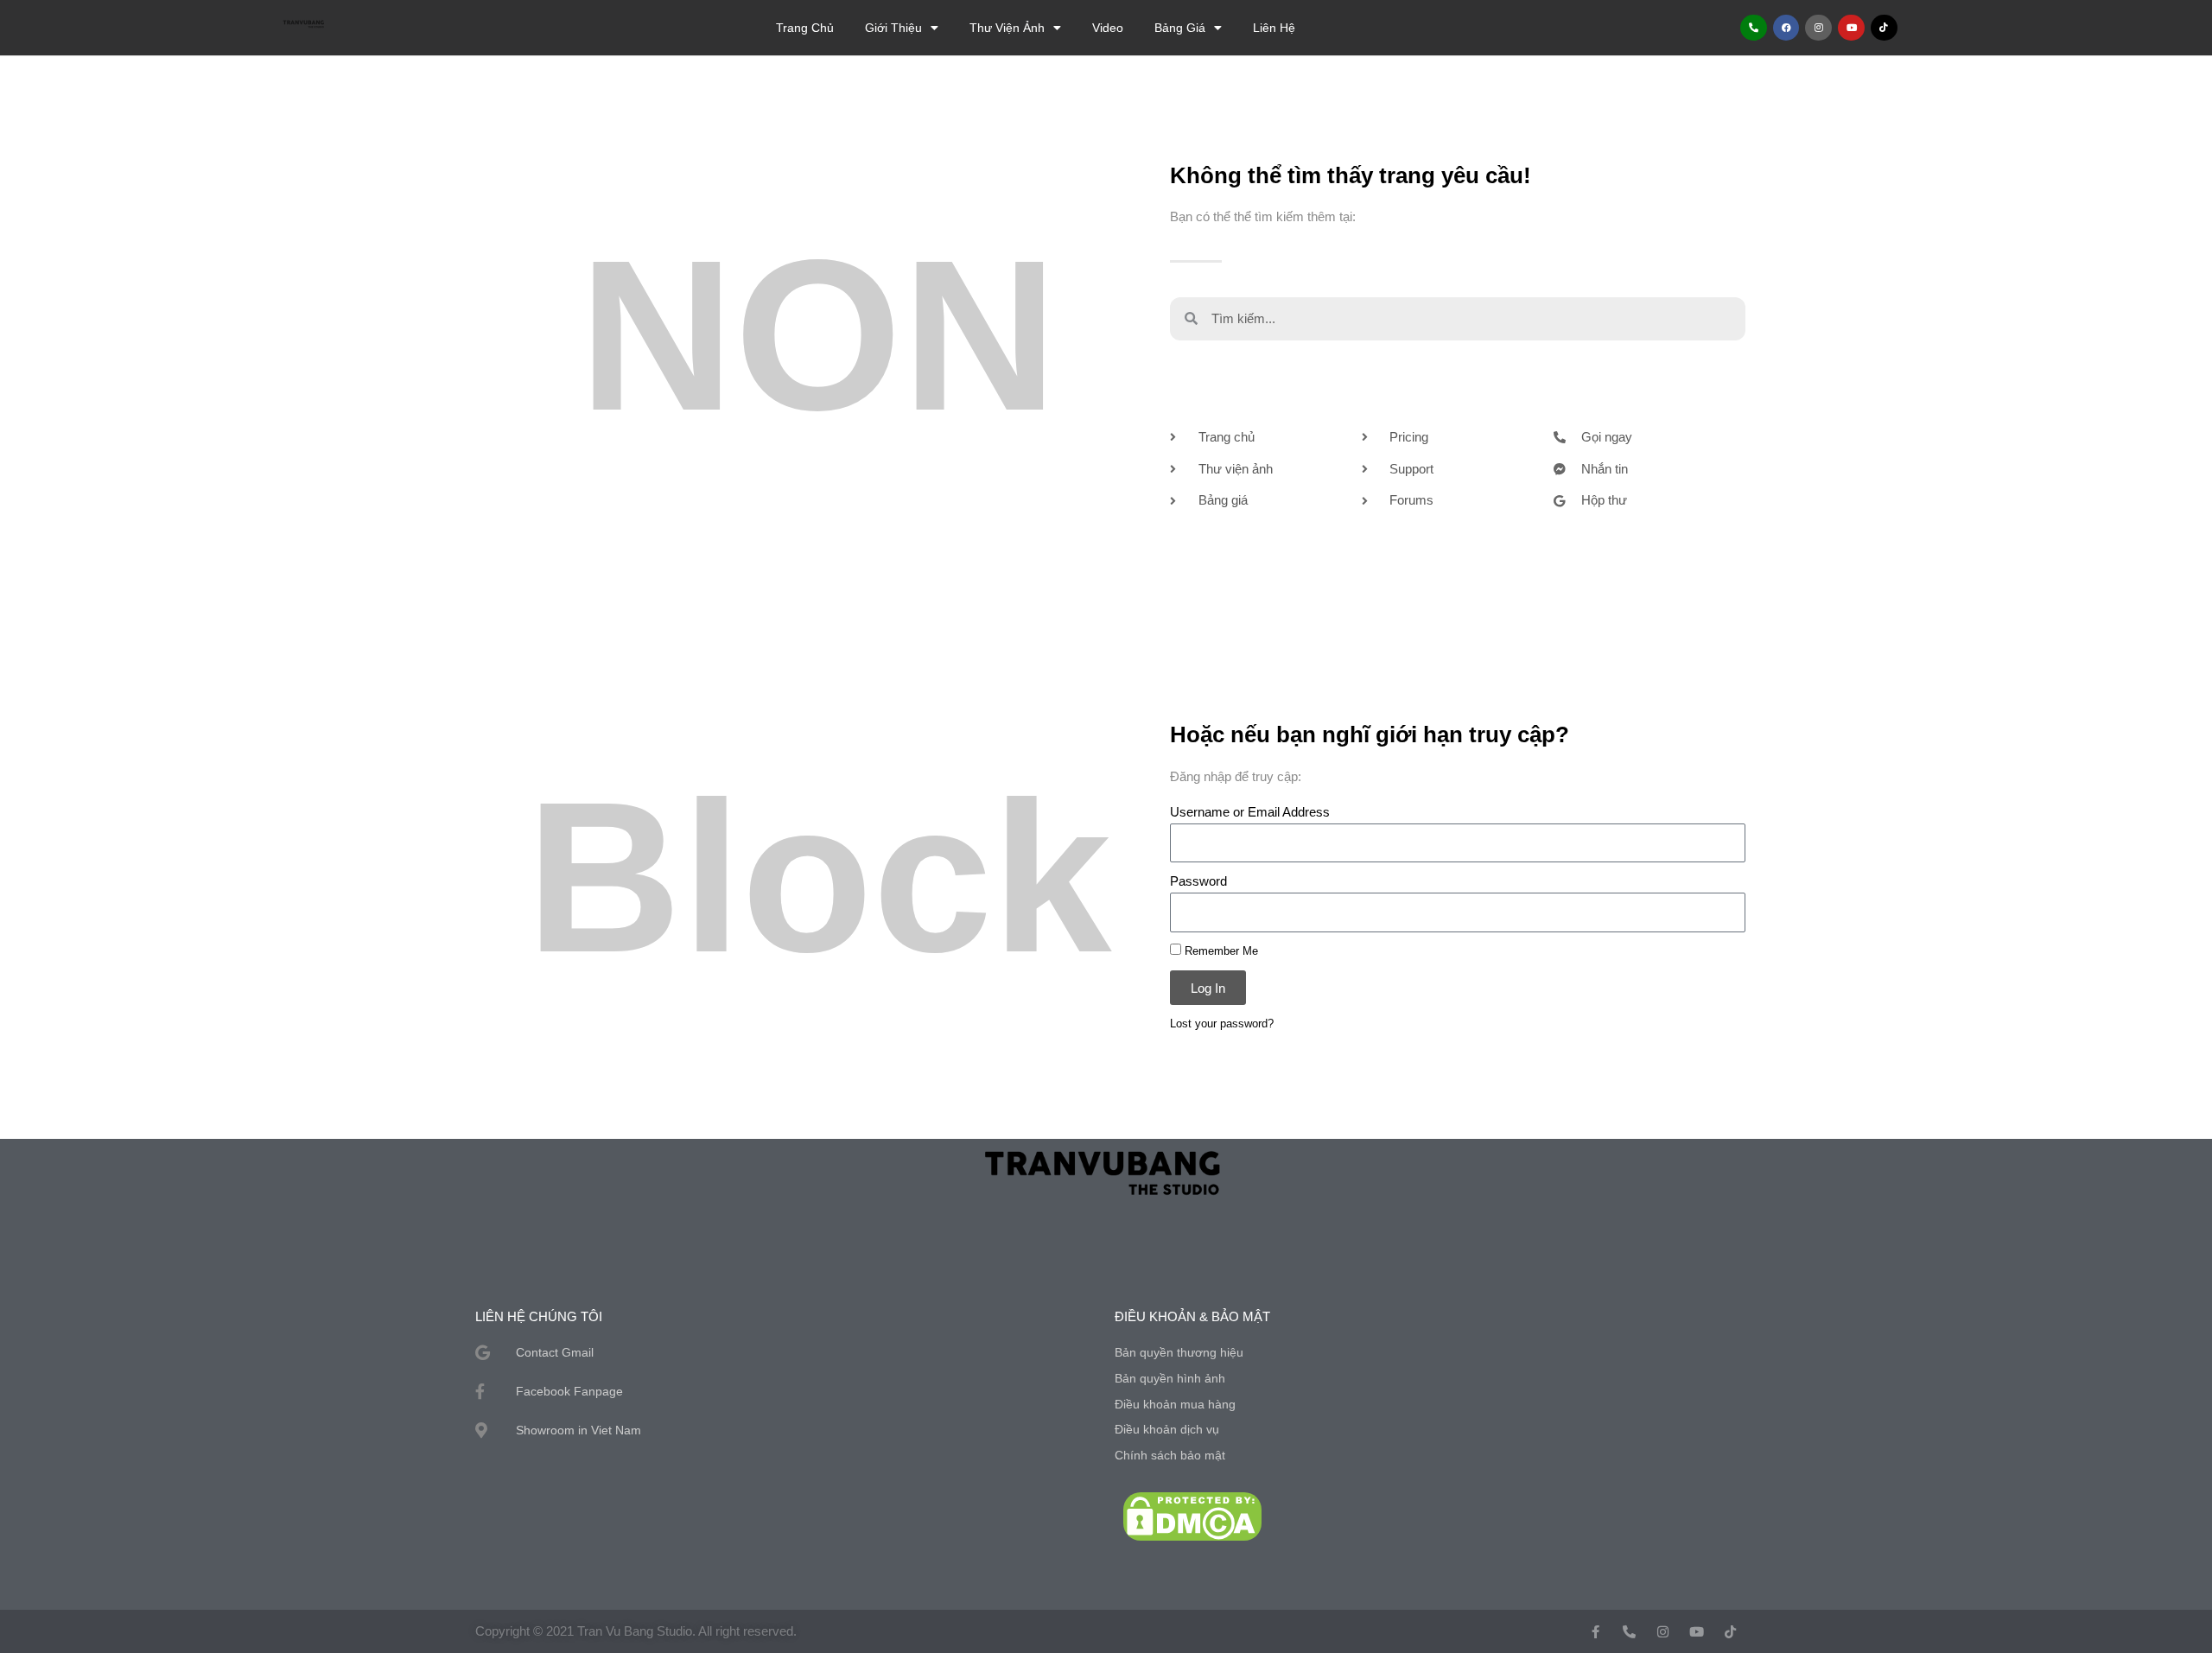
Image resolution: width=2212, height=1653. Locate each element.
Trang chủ (805, 28)
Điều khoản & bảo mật (1192, 1316)
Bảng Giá (1180, 28)
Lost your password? (1222, 1024)
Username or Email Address (1250, 812)
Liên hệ (1274, 28)
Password (1198, 881)
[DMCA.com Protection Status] (1192, 1515)
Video (1108, 28)
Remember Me (1220, 951)
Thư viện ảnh (1007, 28)
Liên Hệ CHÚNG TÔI (539, 1316)
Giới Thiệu (893, 28)
